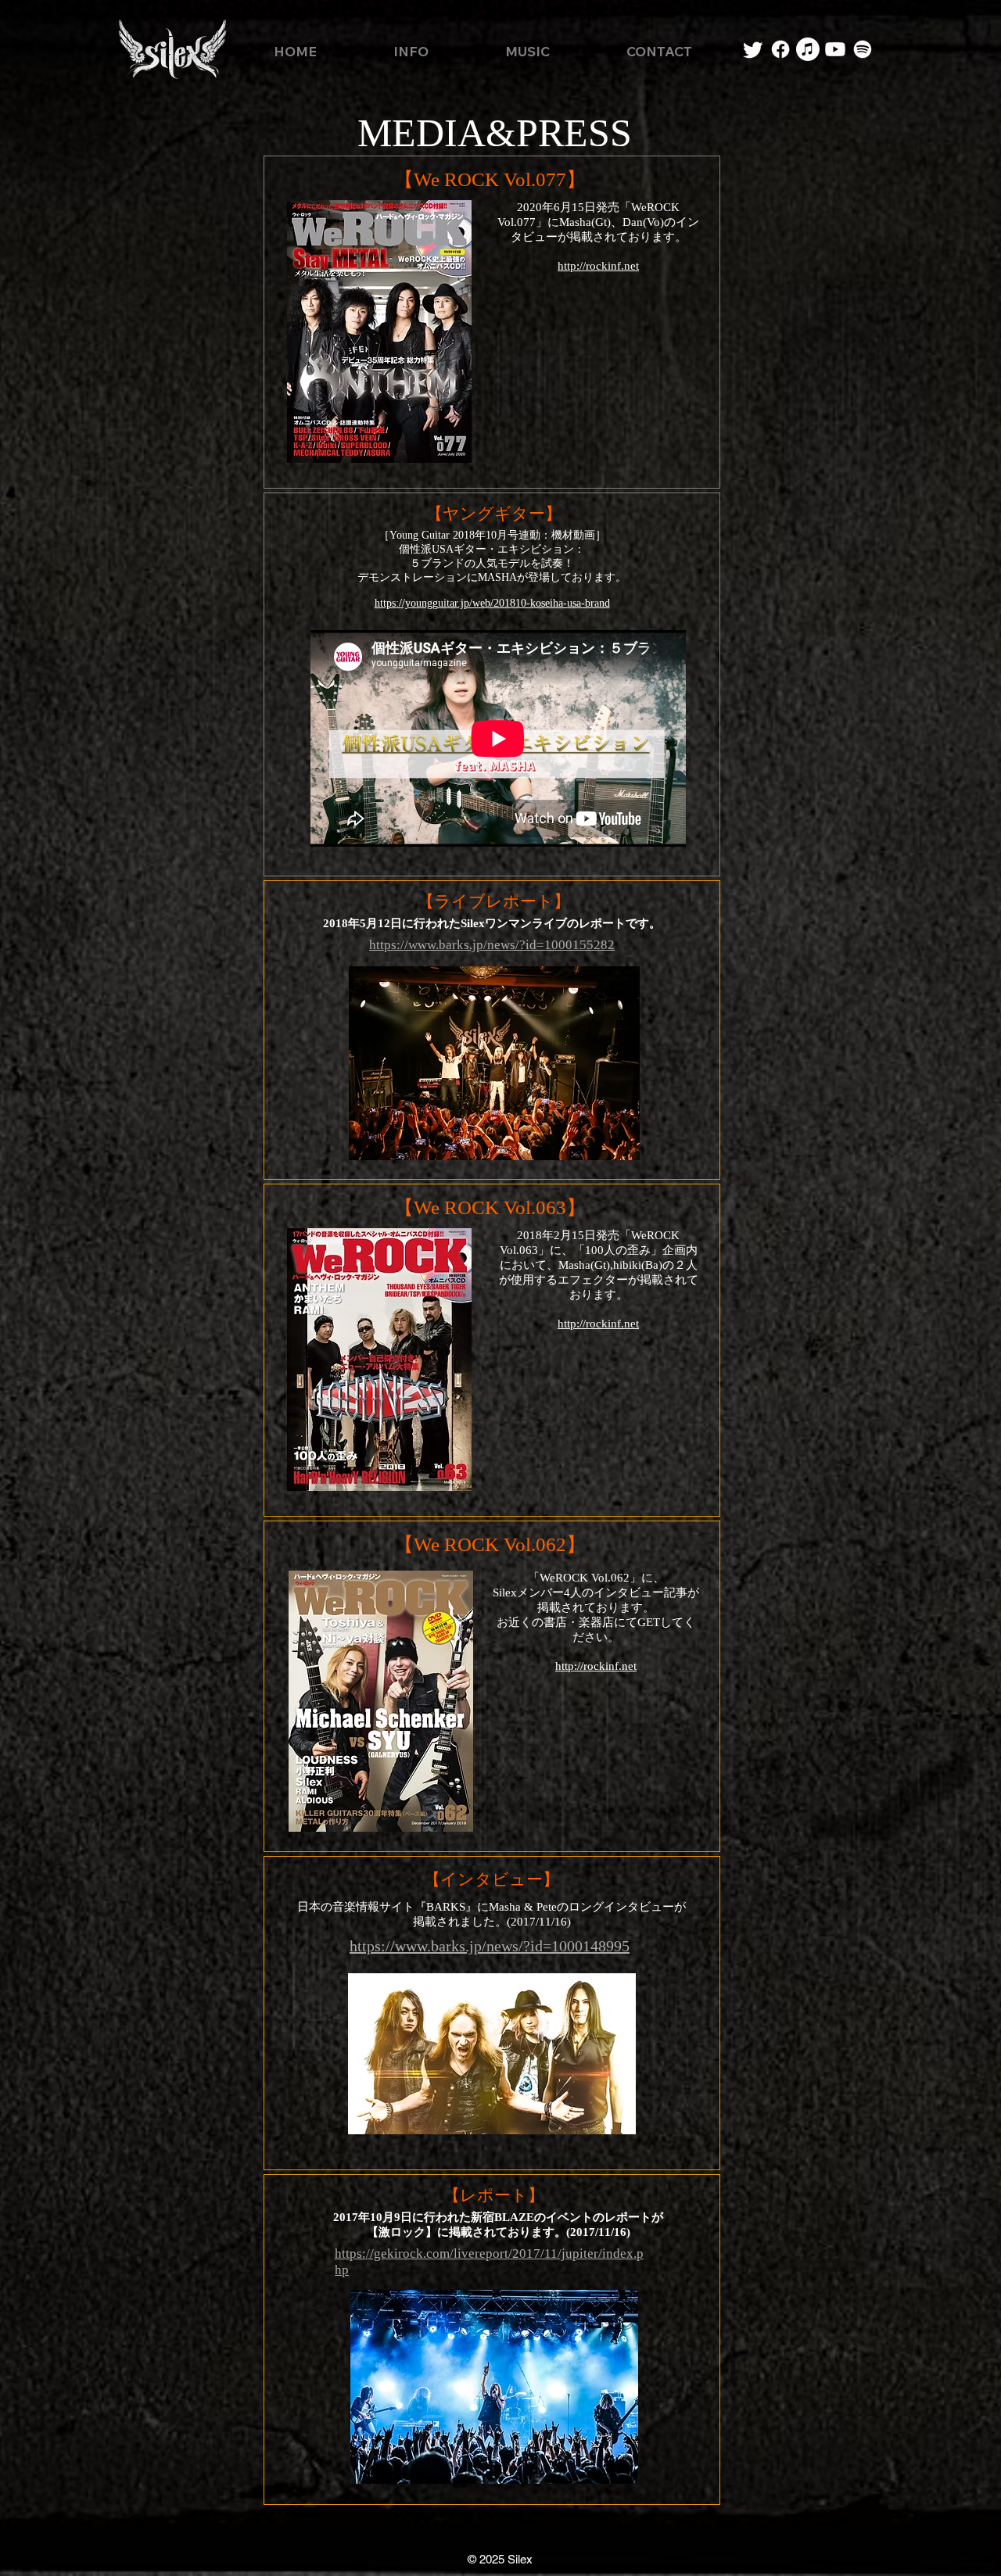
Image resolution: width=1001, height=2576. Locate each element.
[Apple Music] (808, 49)
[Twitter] (753, 49)
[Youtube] (835, 49)
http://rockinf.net (598, 1324)
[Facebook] (780, 49)
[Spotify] (863, 49)
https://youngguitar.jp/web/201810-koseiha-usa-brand (492, 603)
